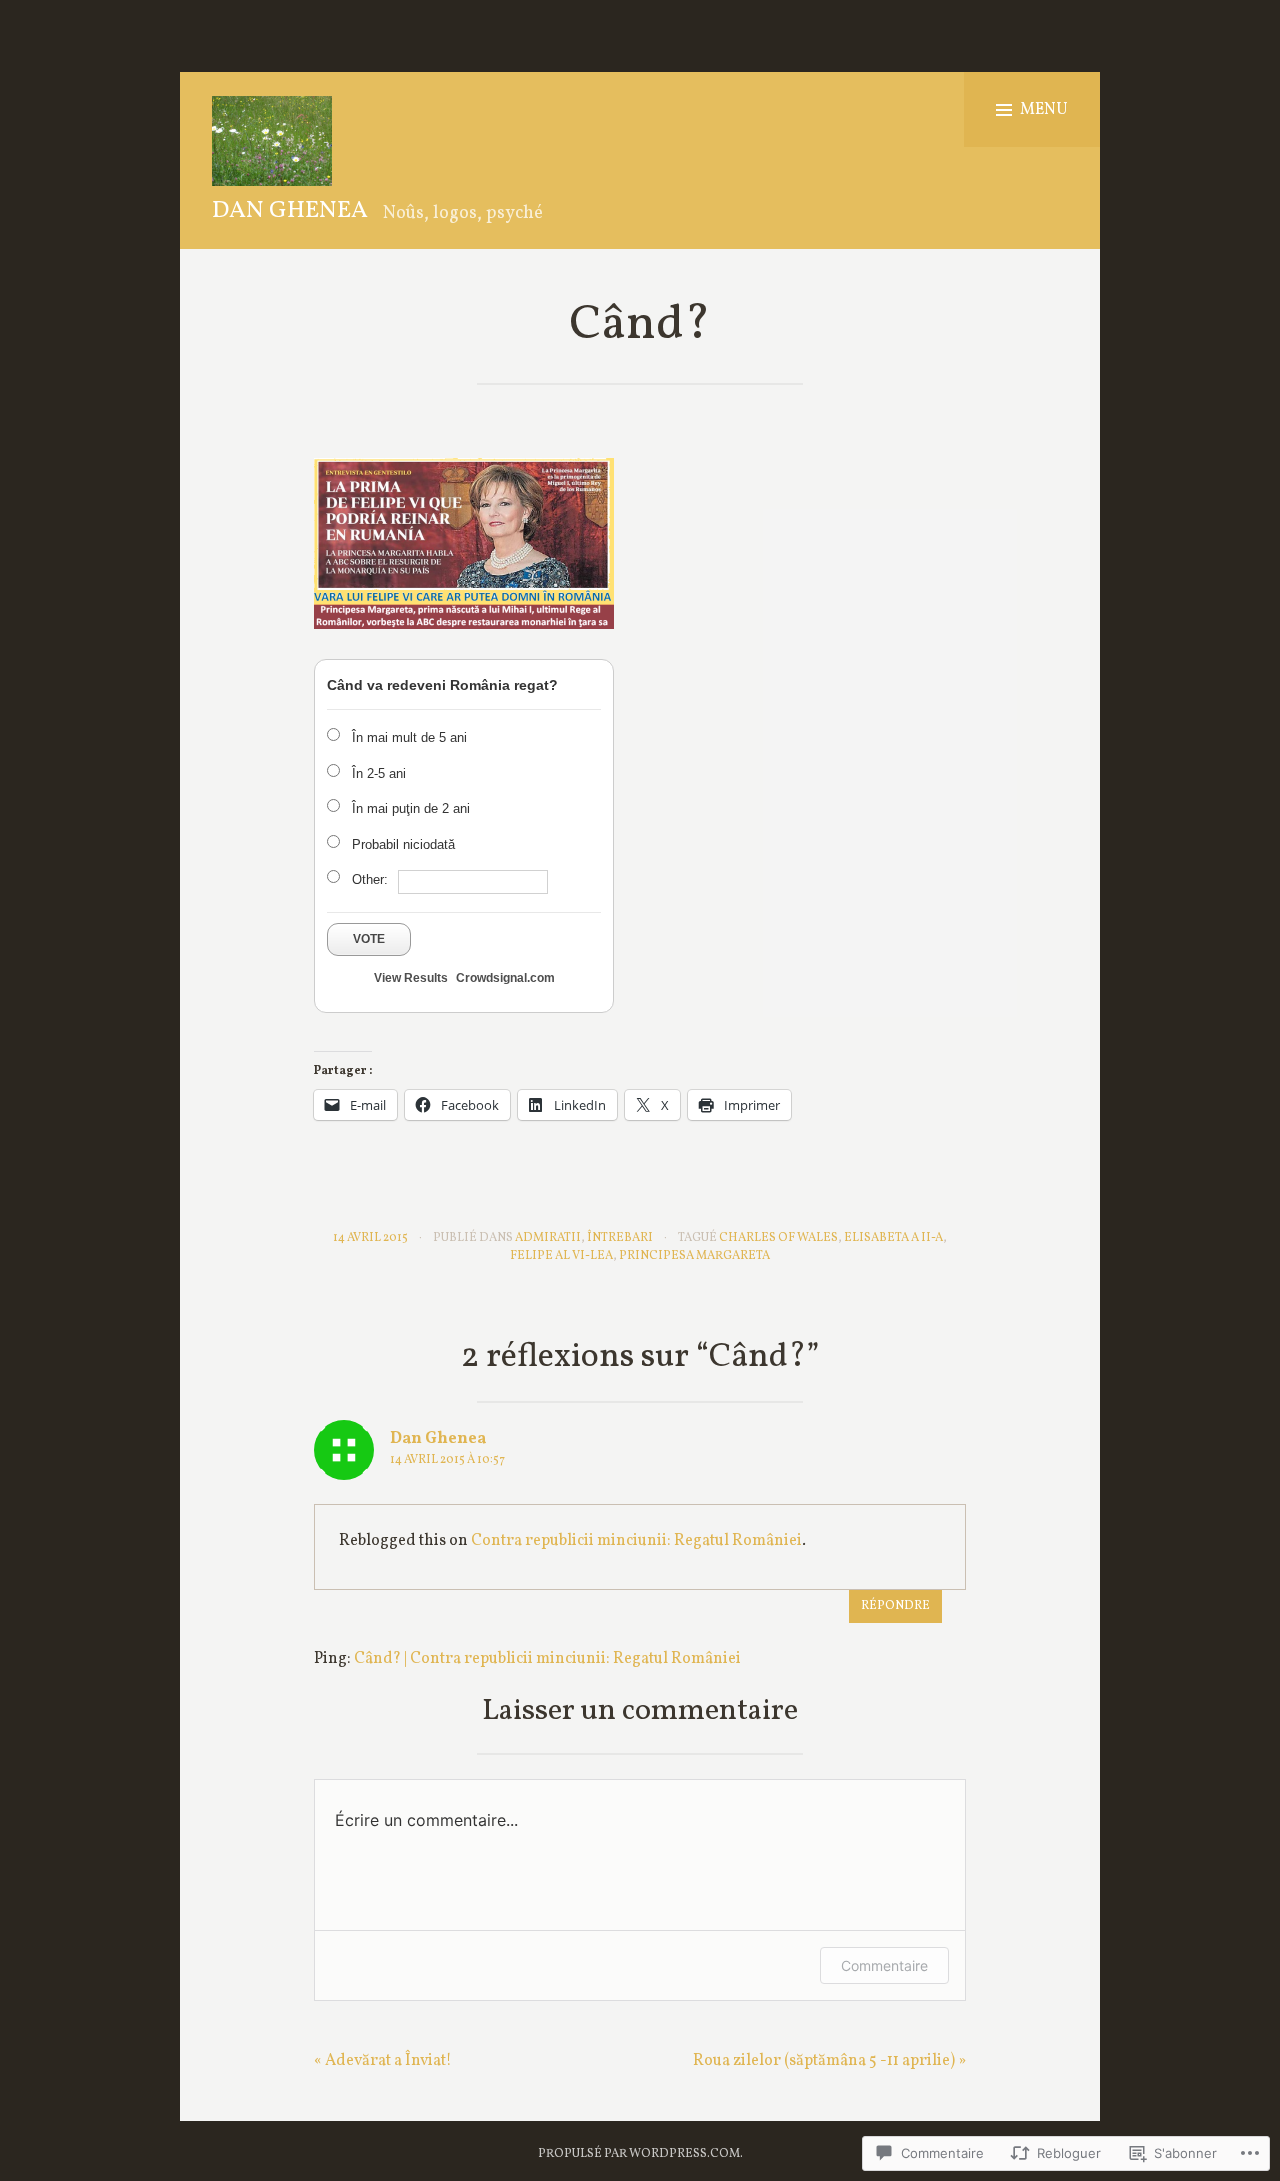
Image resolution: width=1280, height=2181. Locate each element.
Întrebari (620, 1238)
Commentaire (884, 1965)
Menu (1044, 110)
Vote (369, 939)
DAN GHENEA (290, 211)
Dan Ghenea (438, 1439)
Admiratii (548, 1238)
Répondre (895, 1606)
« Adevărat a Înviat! (383, 2061)
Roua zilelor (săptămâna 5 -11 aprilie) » (829, 2061)
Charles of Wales (778, 1238)
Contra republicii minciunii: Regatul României (636, 1541)
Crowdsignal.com (505, 978)
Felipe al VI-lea (561, 1256)
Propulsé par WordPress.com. (640, 2154)
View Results (411, 978)
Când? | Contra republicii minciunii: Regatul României (547, 1659)
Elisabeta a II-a (893, 1238)
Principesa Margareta (694, 1256)
